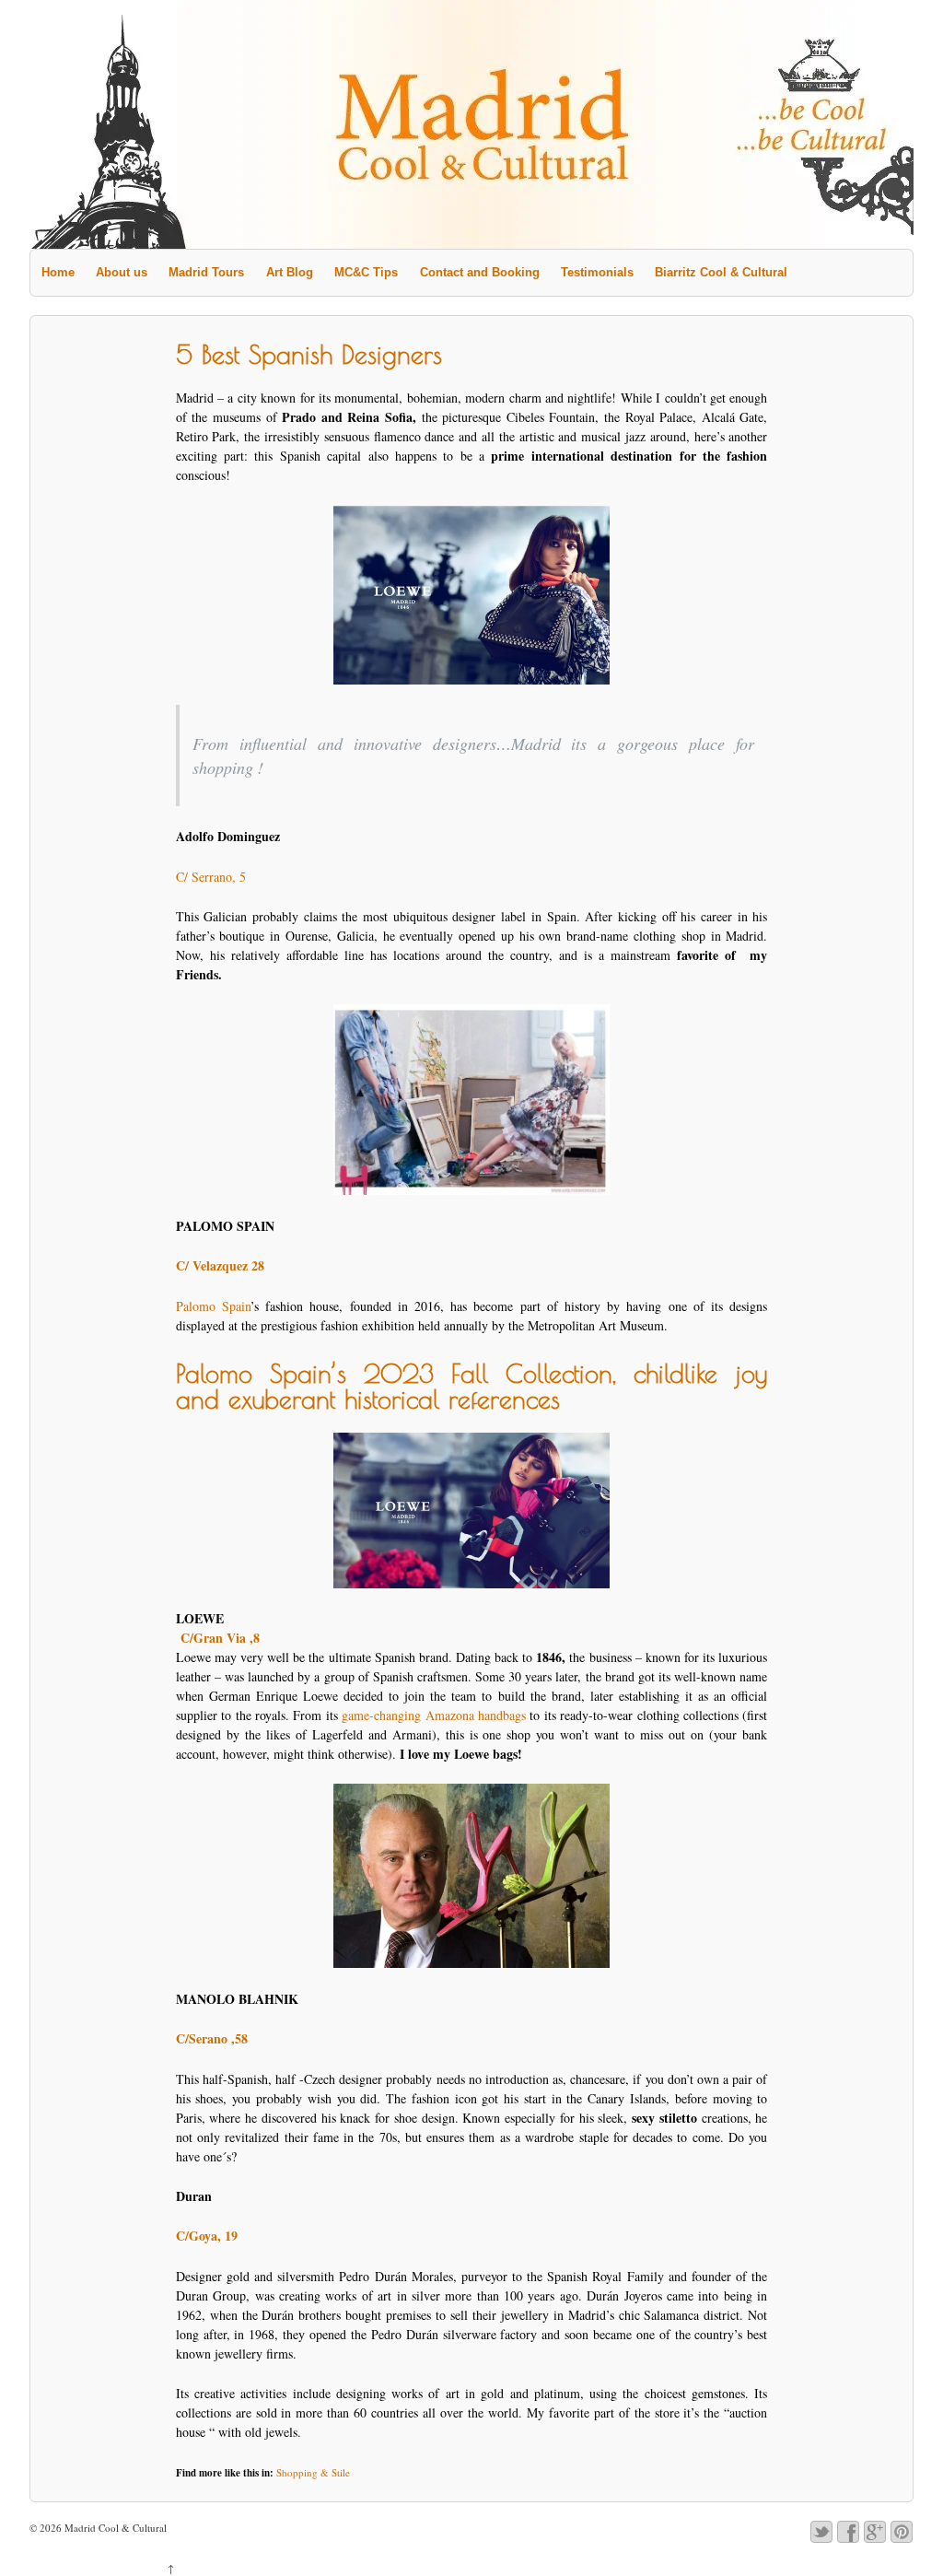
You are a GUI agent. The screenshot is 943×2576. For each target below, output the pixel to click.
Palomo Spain (213, 1306)
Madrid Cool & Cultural (114, 2528)
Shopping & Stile (313, 2472)
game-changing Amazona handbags (436, 1715)
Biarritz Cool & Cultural (721, 272)
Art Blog (290, 272)
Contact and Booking (480, 272)
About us (122, 272)
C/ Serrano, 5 (211, 877)
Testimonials (597, 272)
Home (58, 272)
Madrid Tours (206, 272)
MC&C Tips (366, 272)
